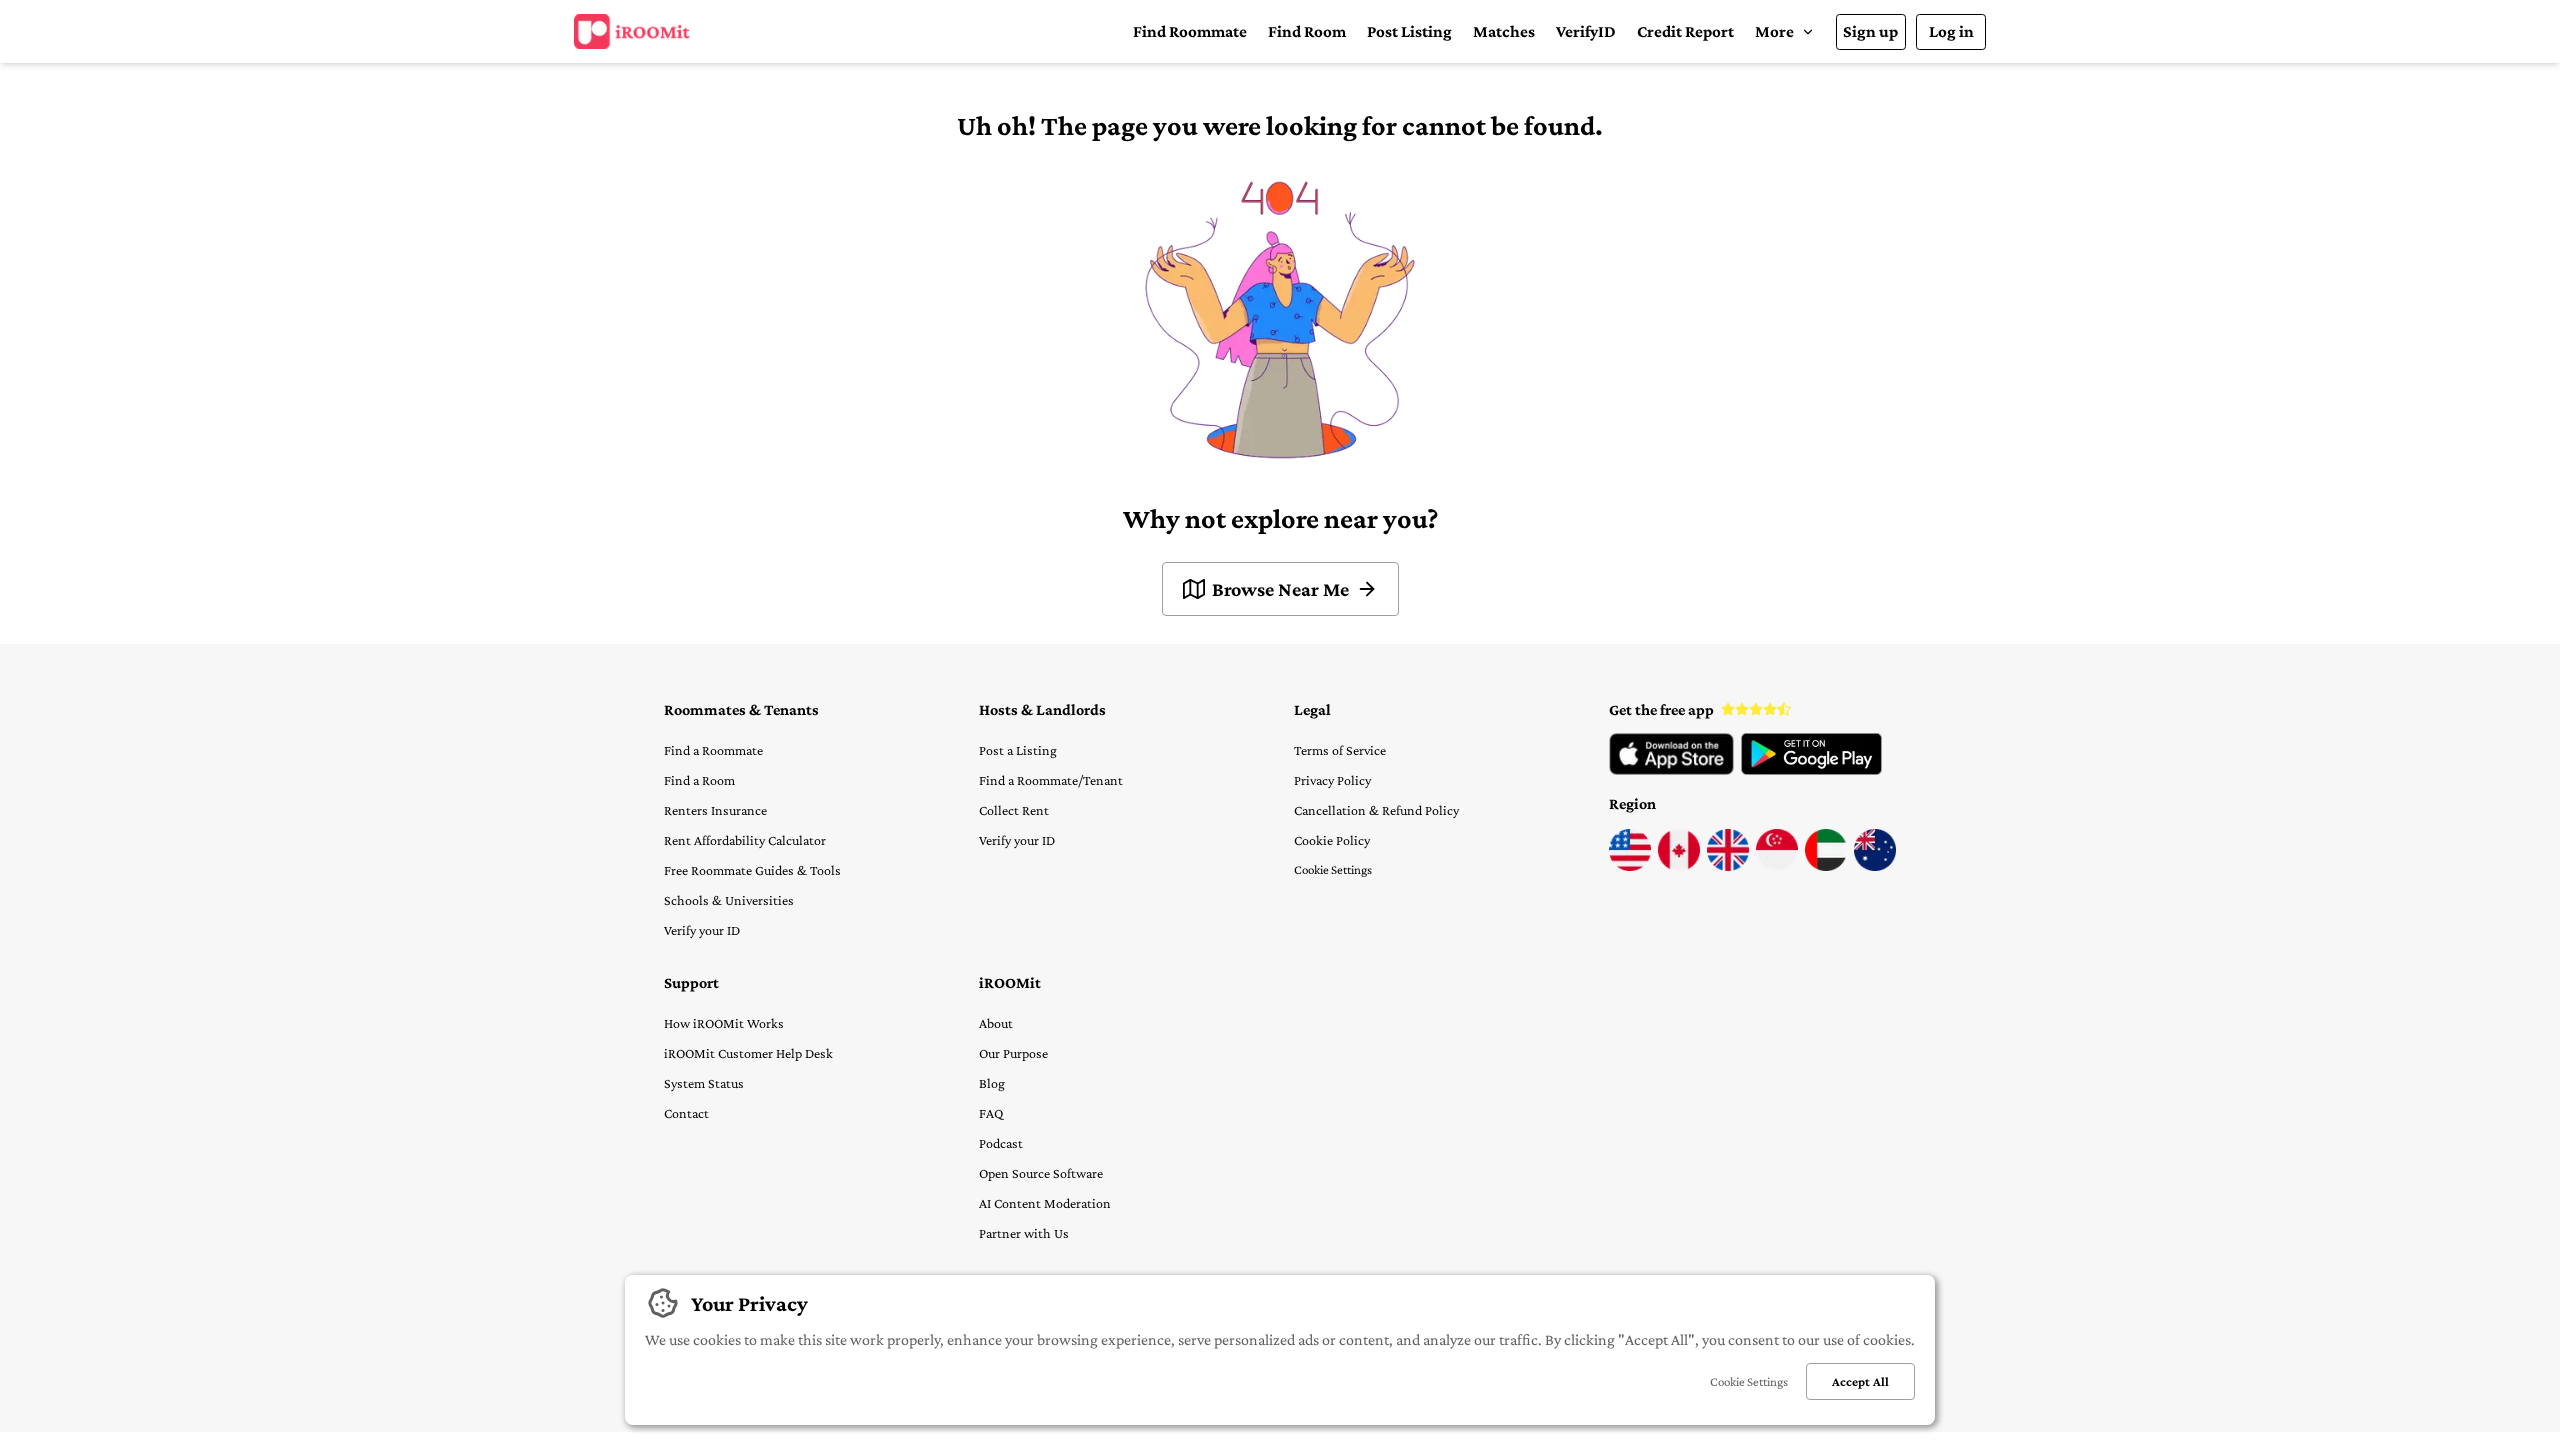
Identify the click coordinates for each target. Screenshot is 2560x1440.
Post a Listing (1018, 750)
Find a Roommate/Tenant (1051, 780)
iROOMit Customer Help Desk (748, 1053)
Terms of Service (1340, 750)
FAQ (991, 1113)
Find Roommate (1190, 31)
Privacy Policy (1332, 780)
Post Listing (1409, 31)
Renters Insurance (715, 810)
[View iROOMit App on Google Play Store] (1811, 770)
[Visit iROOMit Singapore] (1777, 866)
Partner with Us (1024, 1233)
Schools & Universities (729, 900)
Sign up (1870, 31)
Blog (992, 1083)
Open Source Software (1041, 1173)
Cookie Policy (1332, 840)
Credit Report (1685, 31)
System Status (704, 1083)
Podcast (1001, 1143)
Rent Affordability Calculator (745, 840)
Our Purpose (1013, 1053)
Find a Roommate (713, 750)
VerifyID (1586, 31)
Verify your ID (702, 930)
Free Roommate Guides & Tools (752, 870)
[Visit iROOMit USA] (1630, 866)
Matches (1504, 31)
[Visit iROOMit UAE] (1826, 866)
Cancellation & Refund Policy (1376, 810)
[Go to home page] (632, 32)
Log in (1951, 31)
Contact (686, 1113)
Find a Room (699, 780)
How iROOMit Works (724, 1023)
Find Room (1307, 31)
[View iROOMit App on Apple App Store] (1671, 770)
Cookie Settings (1333, 869)
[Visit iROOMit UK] (1728, 866)
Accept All (1860, 1381)
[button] (1784, 31)
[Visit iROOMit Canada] (1679, 866)
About (996, 1023)
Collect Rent (1014, 810)
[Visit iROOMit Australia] (1875, 866)
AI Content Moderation (1045, 1203)
